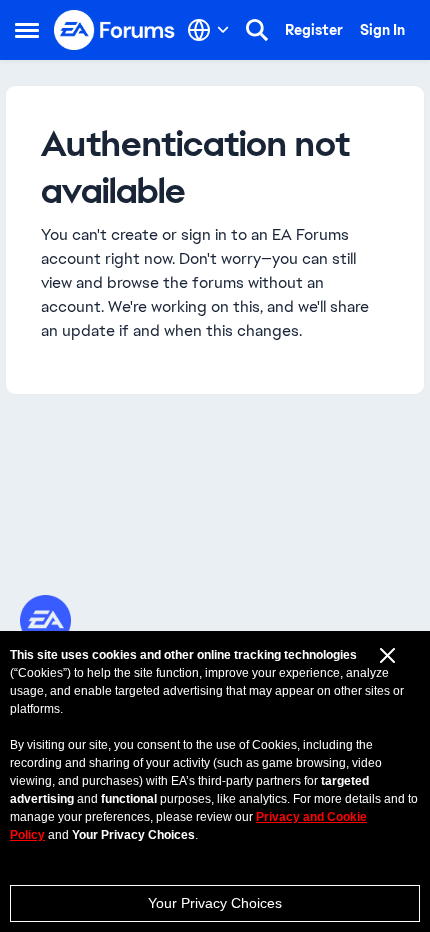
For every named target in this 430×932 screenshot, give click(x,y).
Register (314, 30)
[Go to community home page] (115, 30)
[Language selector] (208, 30)
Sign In (382, 30)
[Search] (257, 30)
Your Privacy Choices (215, 903)
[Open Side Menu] (27, 30)
